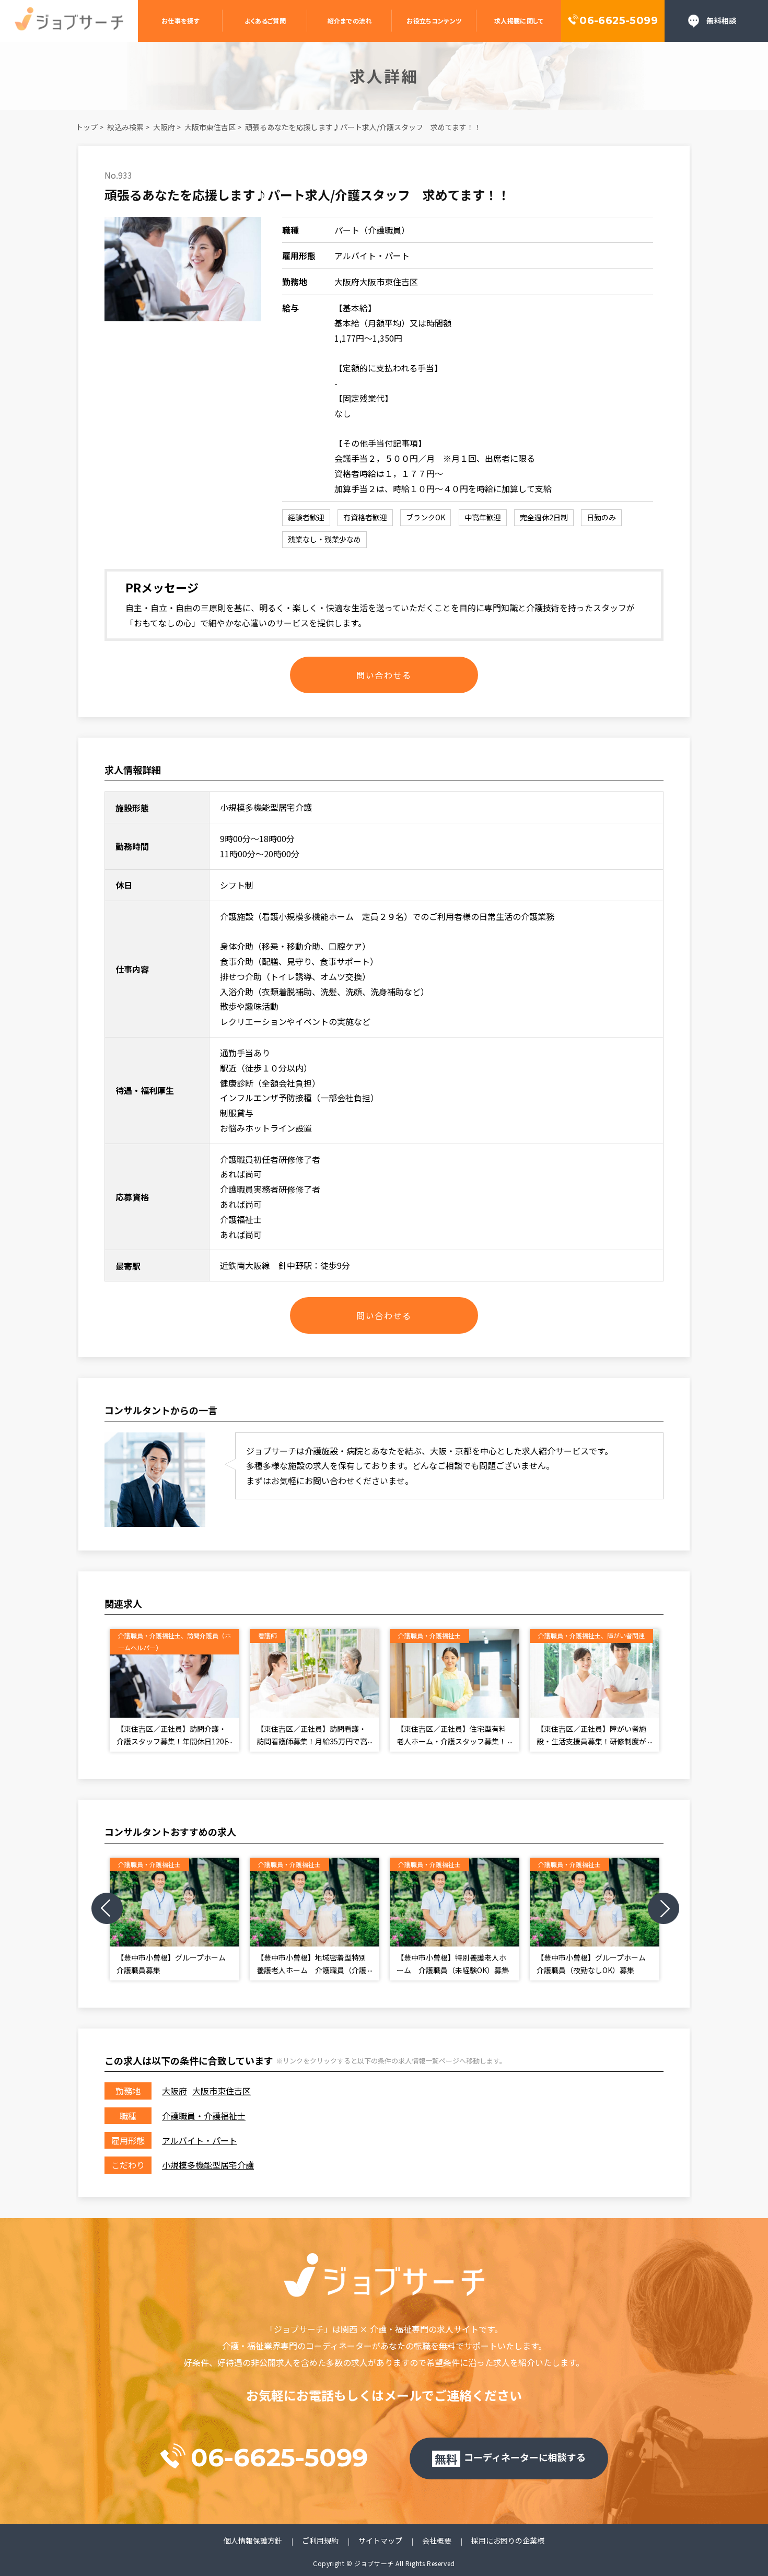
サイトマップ (380, 2541)
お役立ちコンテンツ (434, 21)
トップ (87, 127)
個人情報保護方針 (253, 2541)
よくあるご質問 (265, 21)
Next (664, 1908)
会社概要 (437, 2541)
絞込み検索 (125, 127)
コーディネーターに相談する (510, 2458)
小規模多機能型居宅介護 (208, 2165)
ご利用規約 (320, 2541)
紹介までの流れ (350, 21)
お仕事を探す (181, 21)
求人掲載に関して (519, 21)
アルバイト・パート (200, 2140)
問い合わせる (384, 675)
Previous (107, 1908)
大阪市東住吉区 (210, 127)
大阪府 (164, 127)
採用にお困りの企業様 (508, 2541)
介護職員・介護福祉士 (204, 2116)
